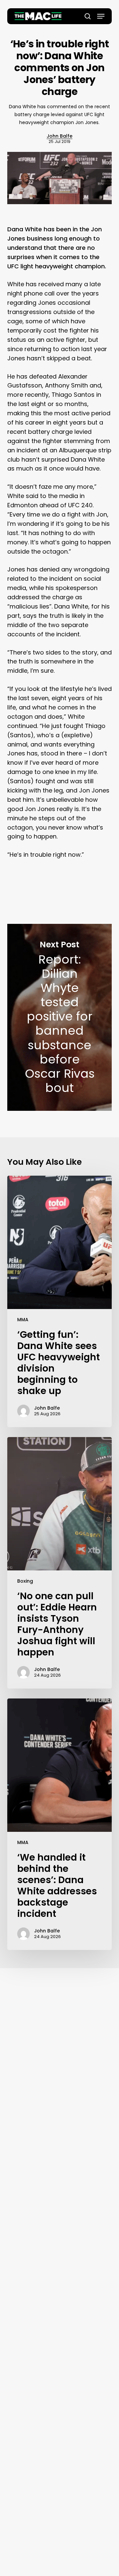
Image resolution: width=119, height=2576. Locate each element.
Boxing (25, 1581)
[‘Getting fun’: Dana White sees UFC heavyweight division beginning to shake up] (60, 1301)
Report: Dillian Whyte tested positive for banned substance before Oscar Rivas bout (60, 1017)
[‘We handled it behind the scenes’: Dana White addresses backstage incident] (60, 1824)
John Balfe (59, 136)
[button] (101, 16)
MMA (23, 1320)
